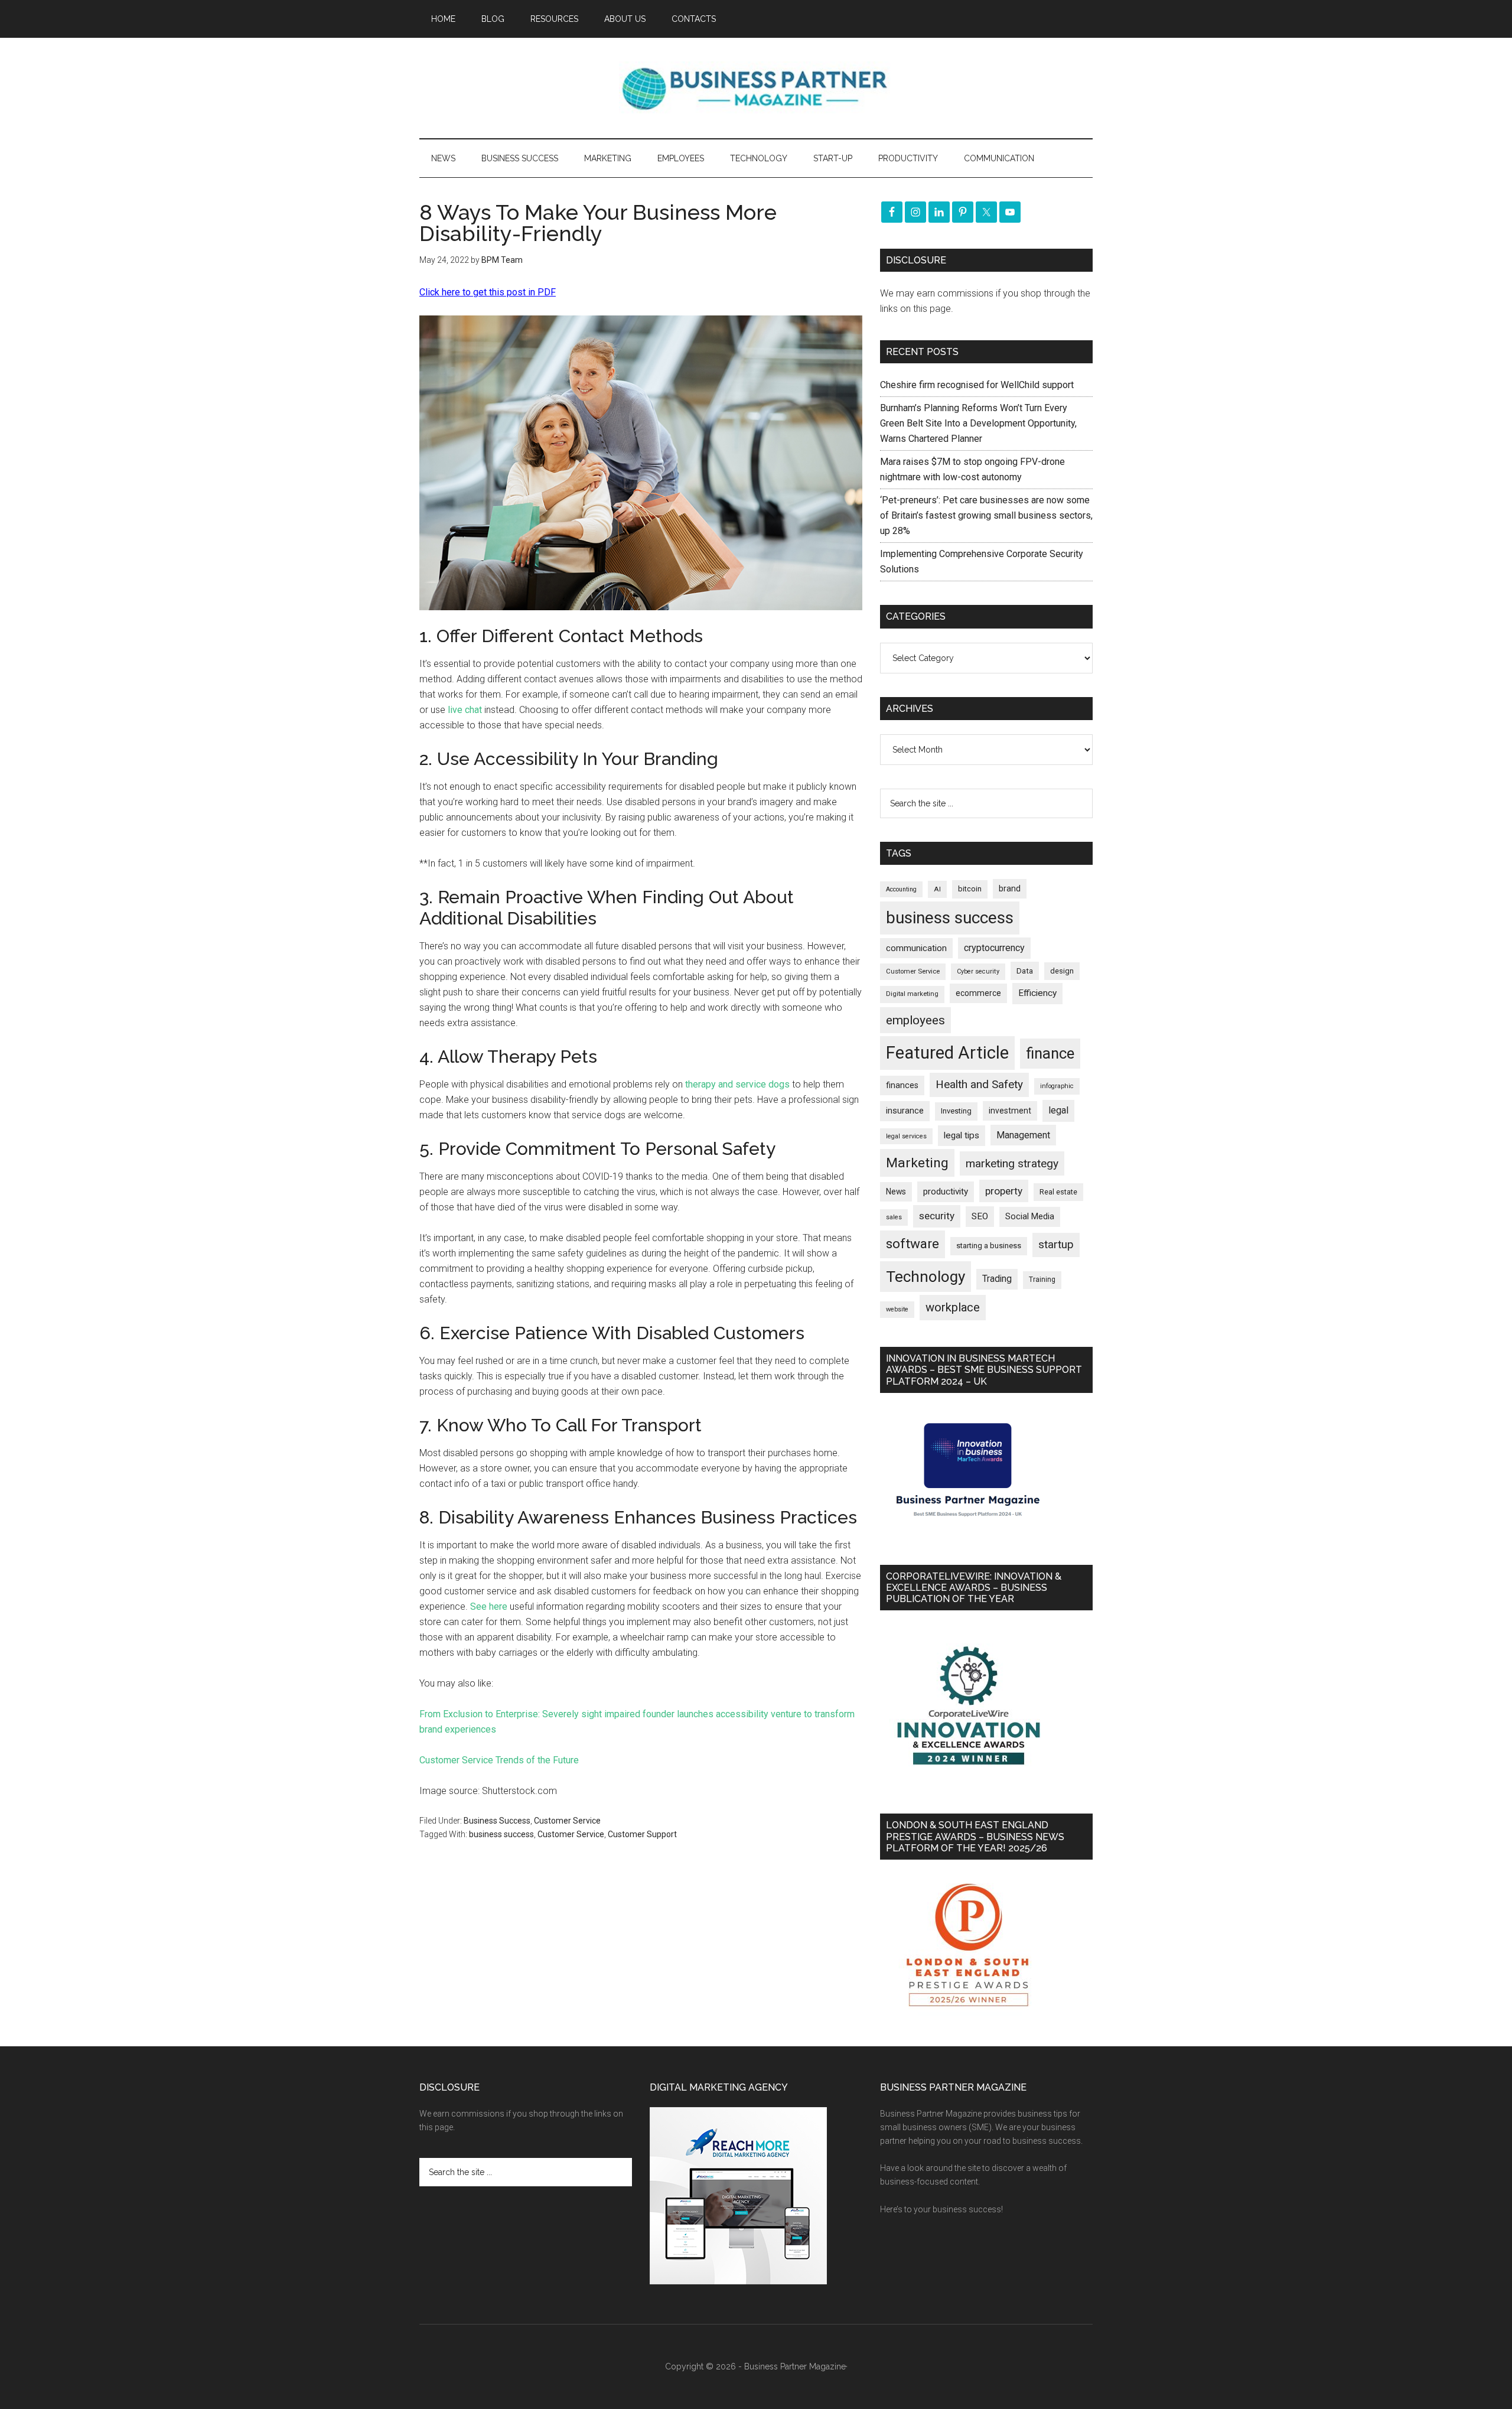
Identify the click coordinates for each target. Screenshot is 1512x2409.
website (897, 1309)
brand (1010, 888)
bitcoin (970, 889)
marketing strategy (1012, 1163)
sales (894, 1217)
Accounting (901, 889)
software (913, 1244)
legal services (906, 1136)
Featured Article (947, 1053)
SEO (980, 1216)
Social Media (1030, 1217)
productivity (946, 1192)
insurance (905, 1111)
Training (1042, 1280)
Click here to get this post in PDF (488, 292)
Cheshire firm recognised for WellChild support (977, 385)
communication (916, 948)
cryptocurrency (994, 948)
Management (1023, 1135)
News (896, 1192)
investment (1010, 1111)
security (937, 1216)
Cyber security (978, 971)
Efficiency (1037, 993)
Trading (997, 1279)
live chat (465, 710)
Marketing (917, 1163)
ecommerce (978, 993)
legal (1058, 1110)
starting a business (989, 1246)
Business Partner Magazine (756, 88)
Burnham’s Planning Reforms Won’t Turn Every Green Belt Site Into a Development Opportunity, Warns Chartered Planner (978, 423)
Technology (926, 1277)
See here (489, 1606)
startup (1056, 1245)
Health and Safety (979, 1084)
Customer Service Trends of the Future (499, 1760)
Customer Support (642, 1834)
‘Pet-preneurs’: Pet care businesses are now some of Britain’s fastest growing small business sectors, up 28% (986, 515)
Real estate (1058, 1192)
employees (915, 1020)
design (1062, 971)
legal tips (962, 1135)
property (1004, 1191)
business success (501, 1834)
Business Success (497, 1821)
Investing (956, 1111)
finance (1050, 1053)
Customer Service (567, 1821)
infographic (1057, 1086)
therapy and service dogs (737, 1084)
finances (902, 1085)
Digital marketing (912, 994)
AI (937, 889)
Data (1025, 971)
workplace (953, 1307)
